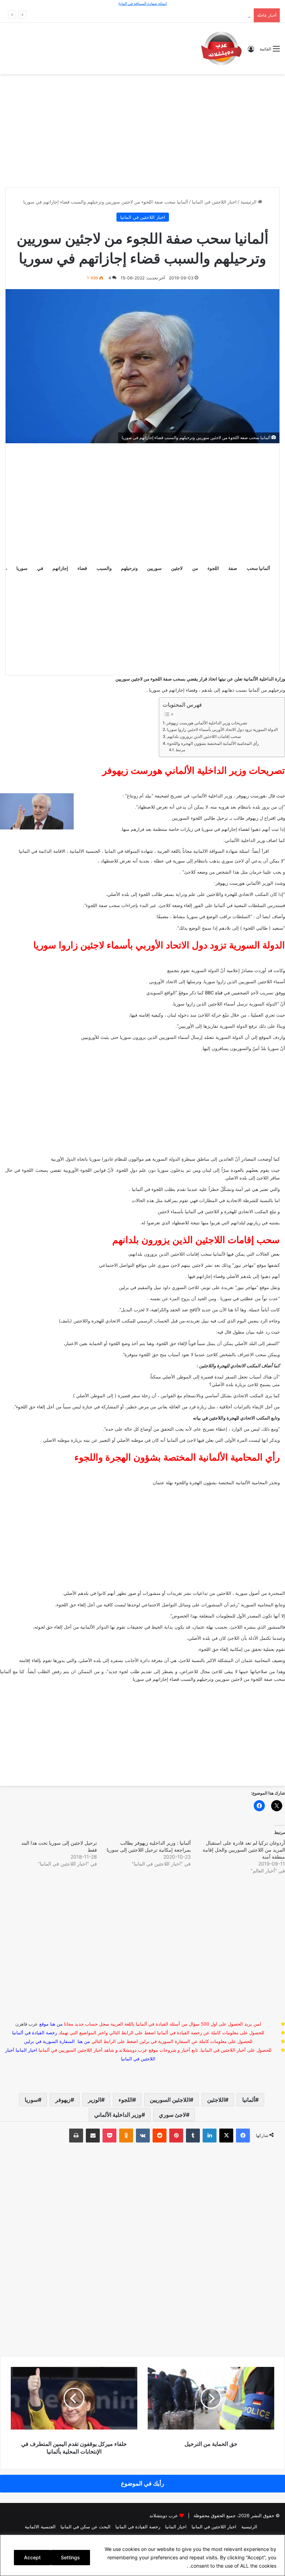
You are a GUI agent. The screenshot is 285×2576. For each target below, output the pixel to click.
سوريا (31, 2100)
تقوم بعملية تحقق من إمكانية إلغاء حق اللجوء (242, 1649)
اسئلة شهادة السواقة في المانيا (143, 3)
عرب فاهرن (32, 2024)
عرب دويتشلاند (164, 2515)
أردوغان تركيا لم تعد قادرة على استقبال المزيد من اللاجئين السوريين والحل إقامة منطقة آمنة (244, 1850)
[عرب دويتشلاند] (221, 48)
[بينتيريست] (176, 2136)
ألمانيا (249, 2100)
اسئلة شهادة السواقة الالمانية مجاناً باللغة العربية (203, 851)
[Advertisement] (142, 130)
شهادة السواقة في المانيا (129, 851)
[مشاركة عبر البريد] (93, 2136)
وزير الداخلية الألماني (118, 2115)
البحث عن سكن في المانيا (85, 2527)
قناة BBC (214, 993)
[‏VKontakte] (143, 2136)
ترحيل (222, 818)
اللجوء (125, 2100)
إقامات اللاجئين (185, 1254)
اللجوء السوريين (187, 818)
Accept (32, 2557)
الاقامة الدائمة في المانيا (42, 851)
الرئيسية (249, 202)
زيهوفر (63, 2100)
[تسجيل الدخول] (251, 51)
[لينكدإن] (210, 2136)
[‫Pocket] (109, 2136)
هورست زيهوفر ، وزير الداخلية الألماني (229, 796)
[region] (142, 2555)
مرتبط (180, 750)
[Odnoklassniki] (126, 2136)
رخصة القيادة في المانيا (138, 2527)
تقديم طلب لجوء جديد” (129, 1671)
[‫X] (226, 2136)
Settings (70, 2557)
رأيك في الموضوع (142, 2483)
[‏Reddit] (160, 2136)
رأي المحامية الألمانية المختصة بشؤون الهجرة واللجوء (213, 744)
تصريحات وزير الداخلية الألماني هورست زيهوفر (207, 723)
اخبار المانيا (26, 2050)
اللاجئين (216, 2100)
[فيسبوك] (243, 2136)
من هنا (56, 2024)
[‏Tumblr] (193, 2136)
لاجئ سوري (172, 2115)
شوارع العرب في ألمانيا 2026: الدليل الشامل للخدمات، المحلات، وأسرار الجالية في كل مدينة (161, 15)
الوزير (95, 2100)
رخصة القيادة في (35, 2033)
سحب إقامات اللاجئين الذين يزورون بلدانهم (204, 737)
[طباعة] (76, 2136)
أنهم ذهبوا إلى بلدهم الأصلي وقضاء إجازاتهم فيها (234, 1276)
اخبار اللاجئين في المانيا (214, 202)
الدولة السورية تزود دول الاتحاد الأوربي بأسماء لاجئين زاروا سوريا (222, 730)
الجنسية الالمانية (85, 851)
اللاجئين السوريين (170, 2100)
